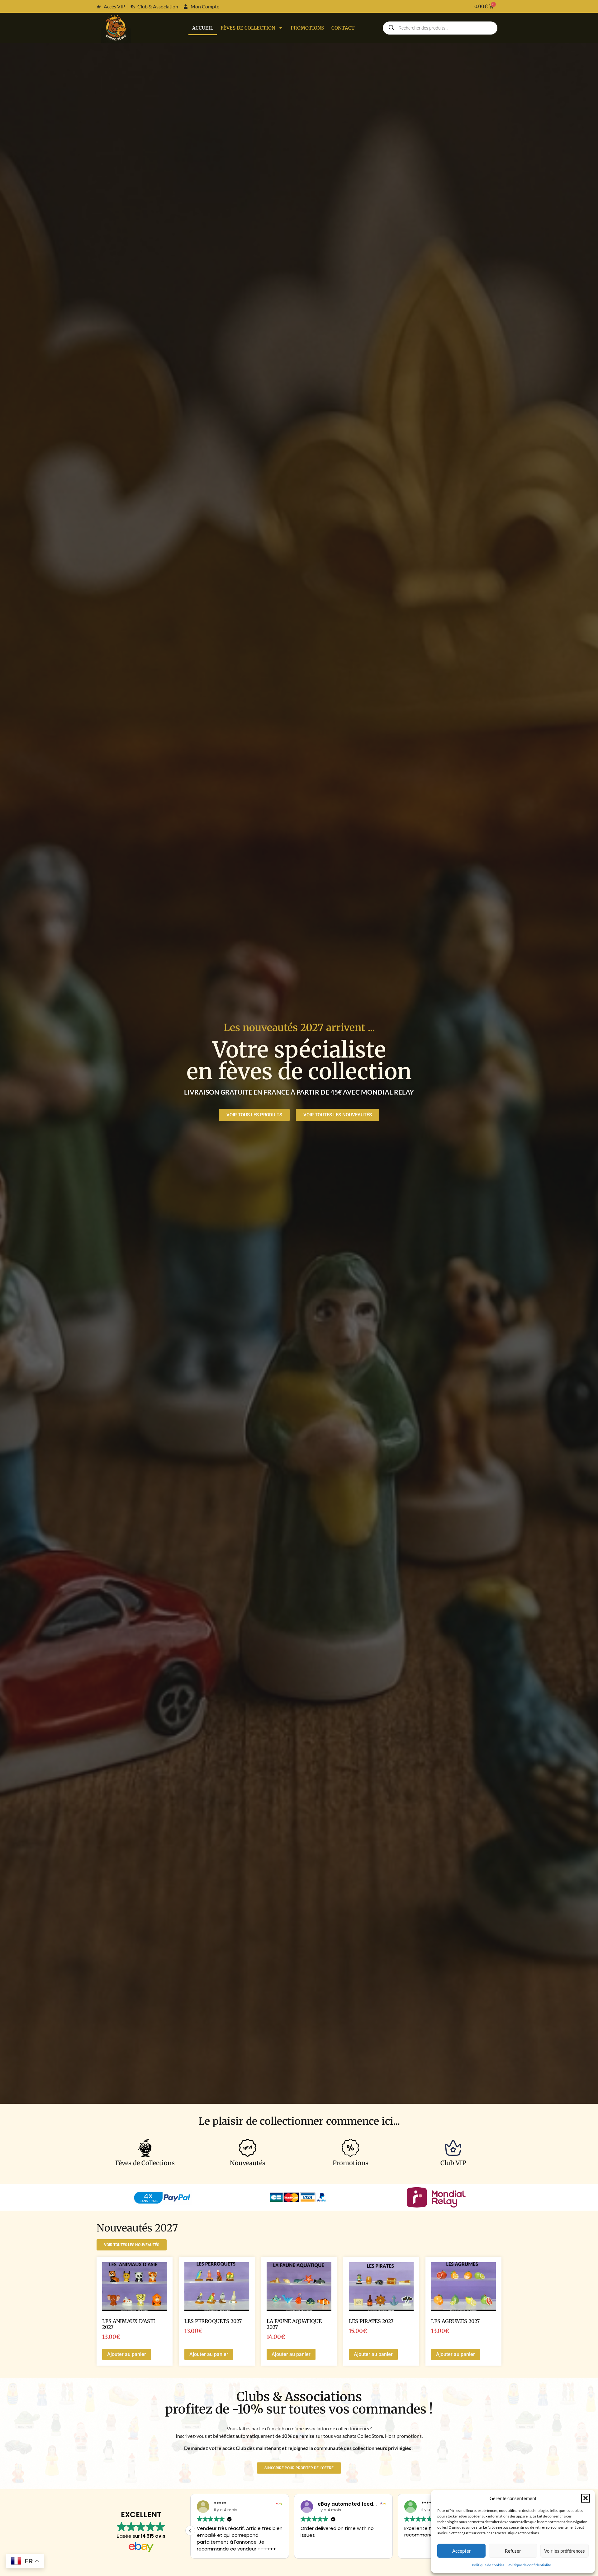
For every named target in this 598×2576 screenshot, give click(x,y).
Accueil (203, 28)
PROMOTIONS (307, 28)
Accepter (462, 2551)
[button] (586, 2498)
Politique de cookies (488, 2565)
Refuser (513, 2551)
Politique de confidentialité (529, 2565)
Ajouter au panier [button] (127, 2354)
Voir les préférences (565, 2551)
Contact (343, 28)
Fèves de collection (248, 28)
